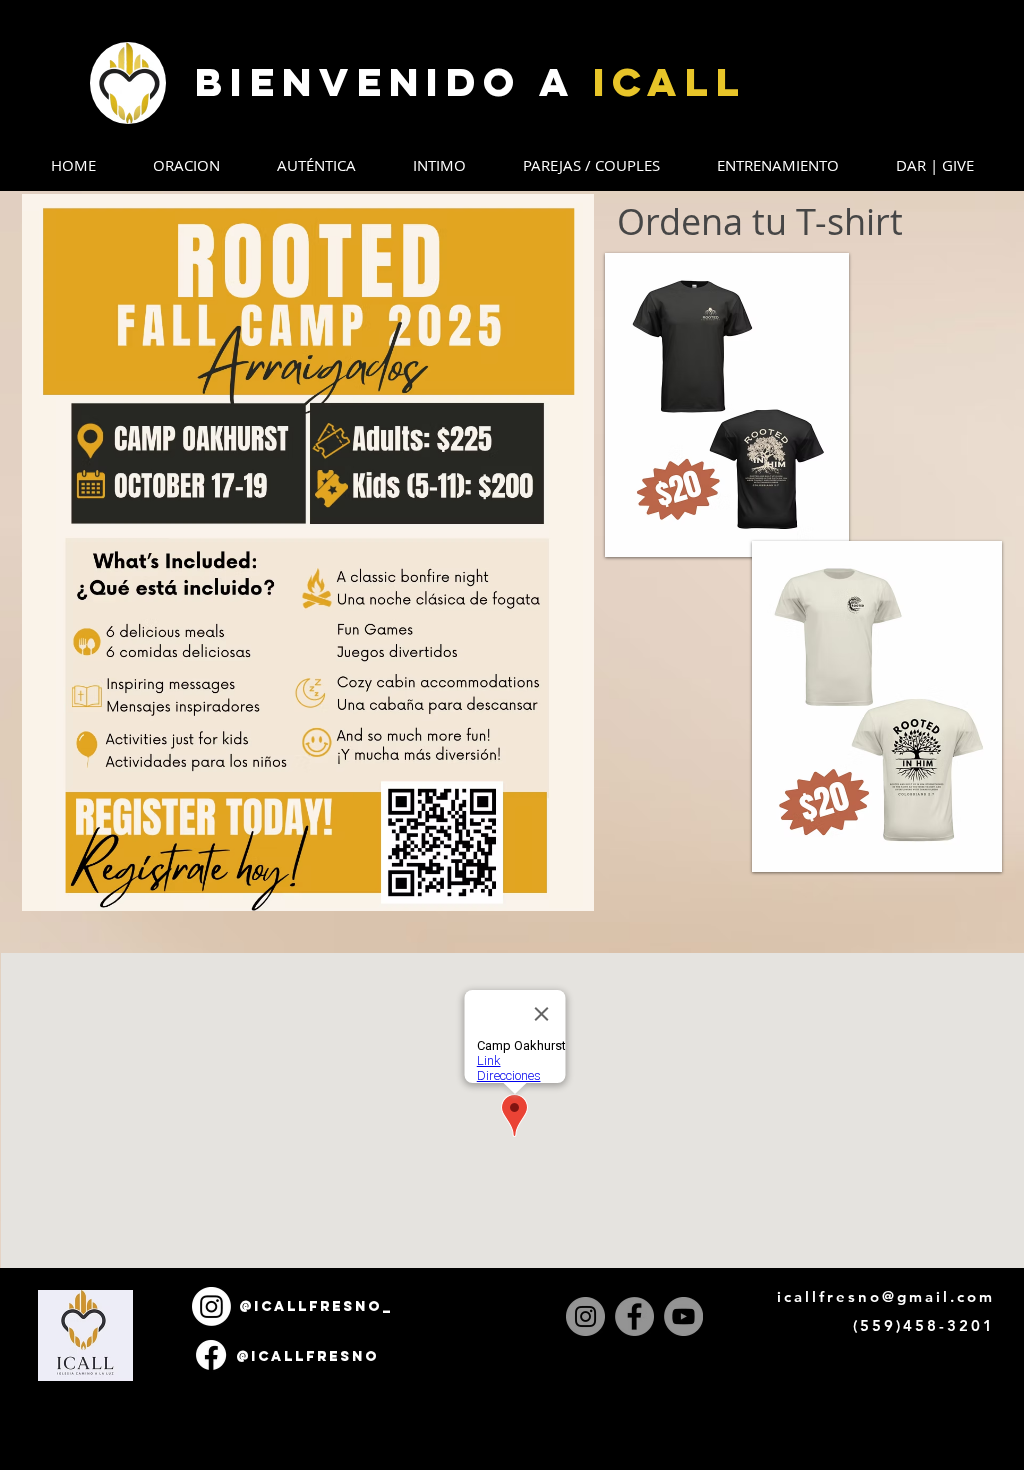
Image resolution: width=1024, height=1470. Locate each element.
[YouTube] (683, 1316)
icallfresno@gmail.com (886, 1296)
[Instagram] (585, 1316)
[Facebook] (634, 1316)
